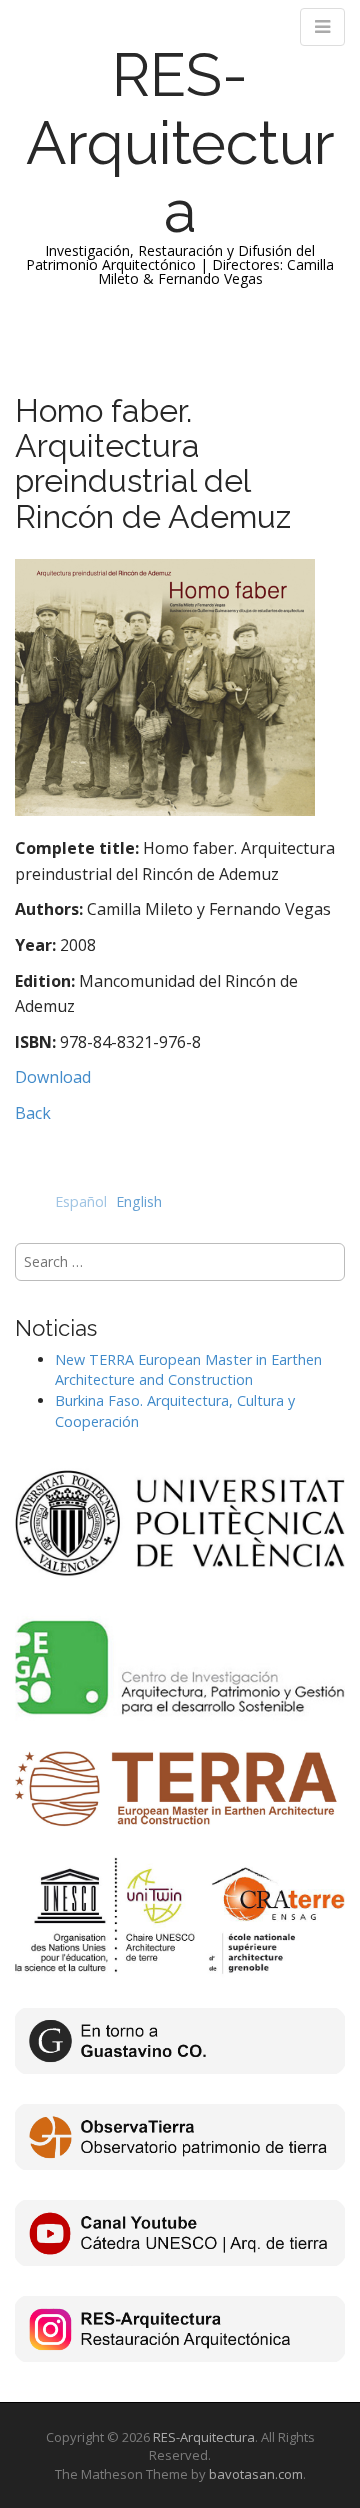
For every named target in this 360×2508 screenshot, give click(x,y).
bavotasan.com (256, 2474)
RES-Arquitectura (180, 143)
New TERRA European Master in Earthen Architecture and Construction (188, 1370)
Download (53, 1077)
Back (33, 1113)
